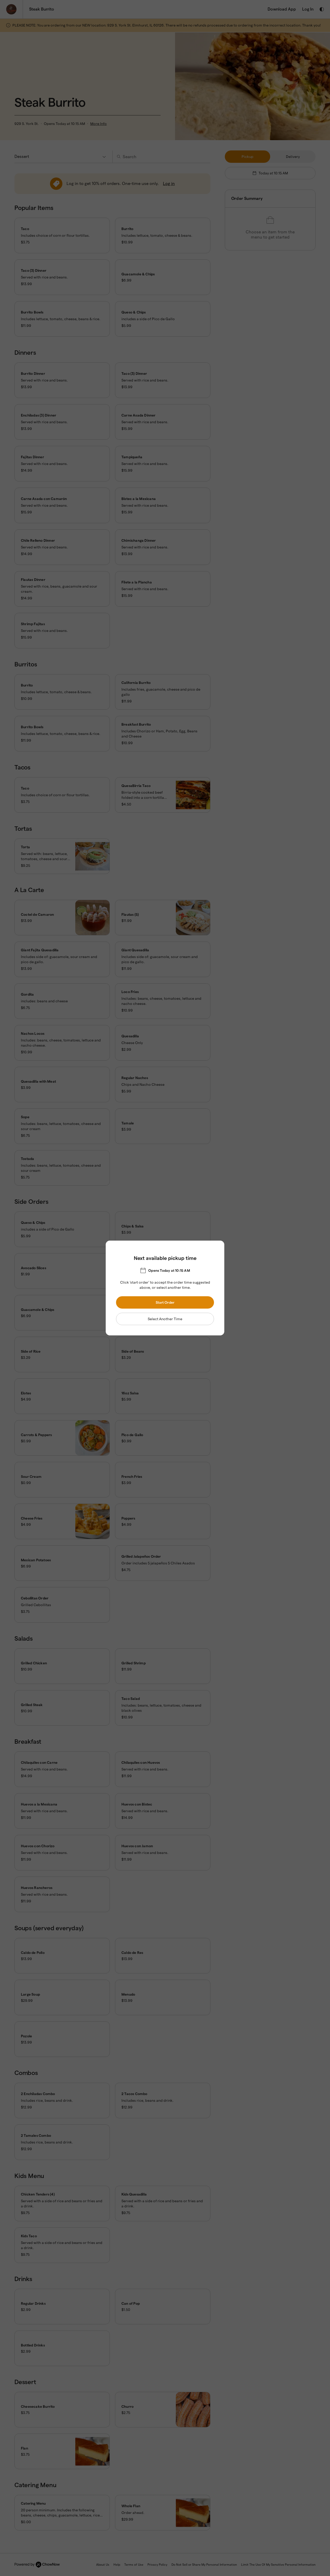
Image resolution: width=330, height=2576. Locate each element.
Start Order (165, 1302)
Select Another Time (165, 1319)
